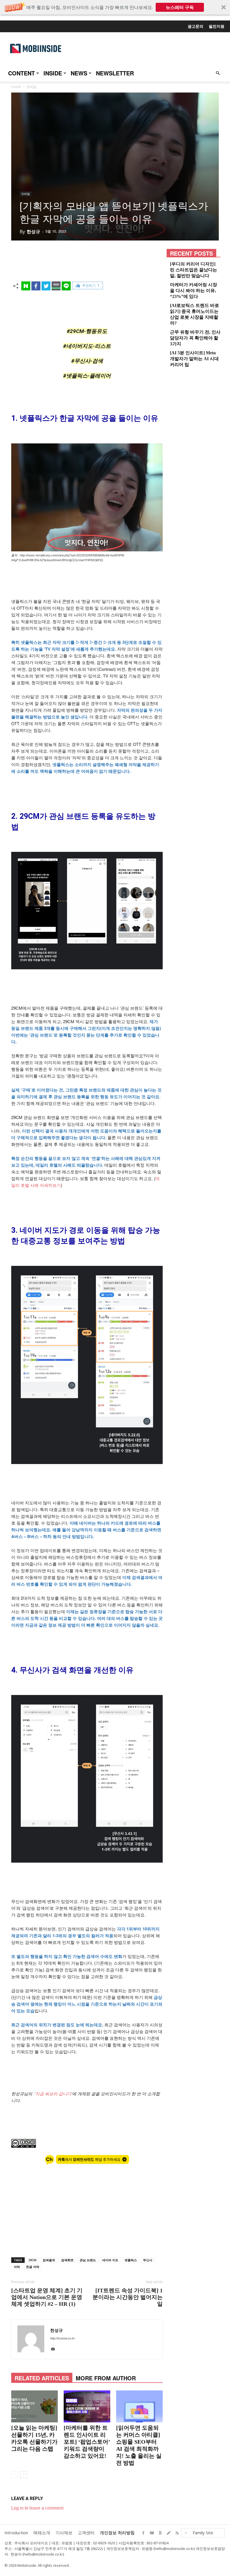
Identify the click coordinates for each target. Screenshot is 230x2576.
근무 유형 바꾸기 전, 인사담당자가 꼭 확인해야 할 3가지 (195, 338)
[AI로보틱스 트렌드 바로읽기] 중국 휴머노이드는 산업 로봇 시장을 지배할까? (195, 314)
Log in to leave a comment (37, 2508)
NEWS (79, 73)
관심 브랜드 (88, 2260)
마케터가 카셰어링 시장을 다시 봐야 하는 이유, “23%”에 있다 (194, 291)
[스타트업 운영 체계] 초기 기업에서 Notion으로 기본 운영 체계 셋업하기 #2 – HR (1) (47, 2297)
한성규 (33, 232)
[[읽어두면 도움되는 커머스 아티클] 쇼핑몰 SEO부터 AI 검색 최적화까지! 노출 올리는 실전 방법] (139, 2406)
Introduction (16, 2533)
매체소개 (42, 2533)
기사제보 (64, 2533)
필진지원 (217, 26)
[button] (115, 7)
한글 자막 (33, 2267)
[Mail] (54, 2350)
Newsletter (115, 73)
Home (16, 87)
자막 (17, 2267)
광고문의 (196, 26)
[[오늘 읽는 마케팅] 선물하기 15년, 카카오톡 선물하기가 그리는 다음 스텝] (34, 2406)
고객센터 (86, 2533)
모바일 (26, 194)
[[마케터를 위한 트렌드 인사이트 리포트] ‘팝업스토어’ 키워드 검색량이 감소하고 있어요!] (87, 2406)
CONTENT (21, 73)
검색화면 (67, 2260)
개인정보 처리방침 (117, 2533)
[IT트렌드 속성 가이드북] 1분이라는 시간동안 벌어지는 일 (128, 2297)
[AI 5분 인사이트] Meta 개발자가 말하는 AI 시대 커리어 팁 (194, 359)
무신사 (148, 2260)
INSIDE (53, 73)
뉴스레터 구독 (180, 7)
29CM (32, 2260)
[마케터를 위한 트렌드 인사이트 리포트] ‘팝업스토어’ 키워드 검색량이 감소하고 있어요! (87, 2442)
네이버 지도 (110, 2260)
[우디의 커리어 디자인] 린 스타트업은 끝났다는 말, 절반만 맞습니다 (194, 270)
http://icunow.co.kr (63, 2338)
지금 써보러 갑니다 (53, 2093)
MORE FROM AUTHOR (106, 2378)
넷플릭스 (131, 2260)
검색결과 (49, 2260)
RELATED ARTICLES (42, 2378)
